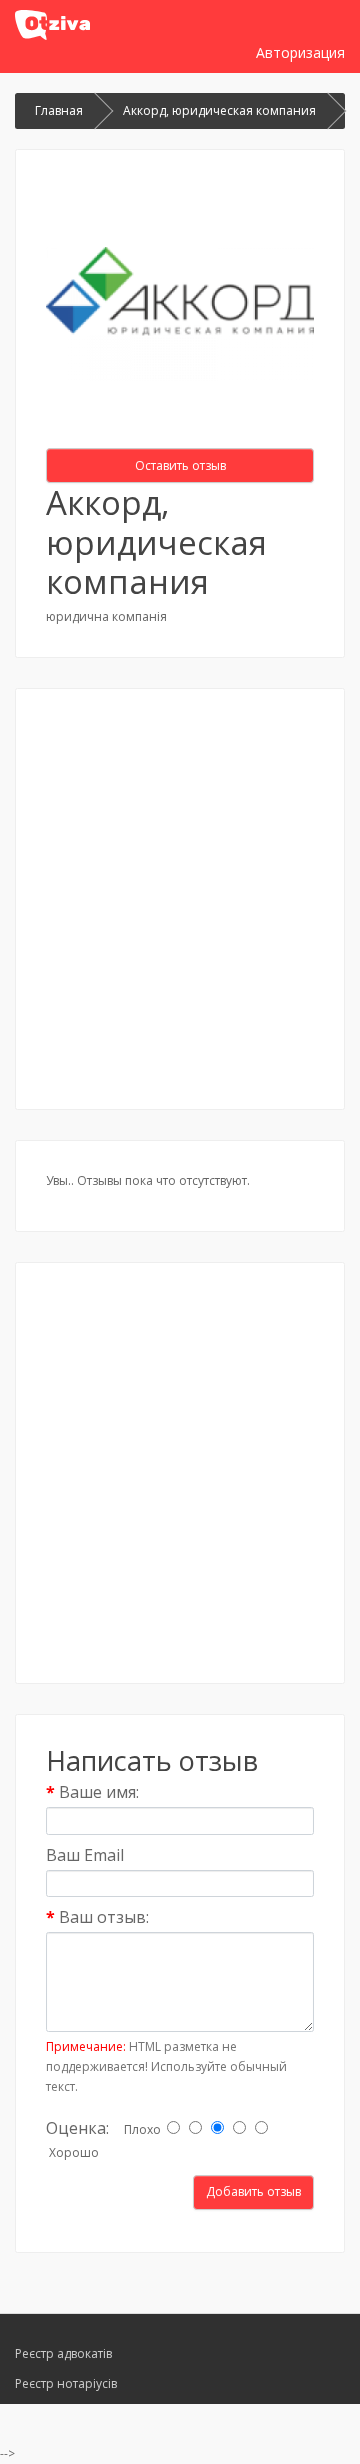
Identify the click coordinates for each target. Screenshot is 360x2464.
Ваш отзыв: (104, 1917)
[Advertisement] (180, 899)
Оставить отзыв (180, 465)
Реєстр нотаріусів (66, 2383)
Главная (59, 110)
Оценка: (77, 2128)
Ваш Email (85, 1855)
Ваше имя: (99, 1792)
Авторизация (300, 52)
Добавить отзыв (253, 2191)
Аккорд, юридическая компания (219, 110)
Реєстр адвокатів (63, 2353)
